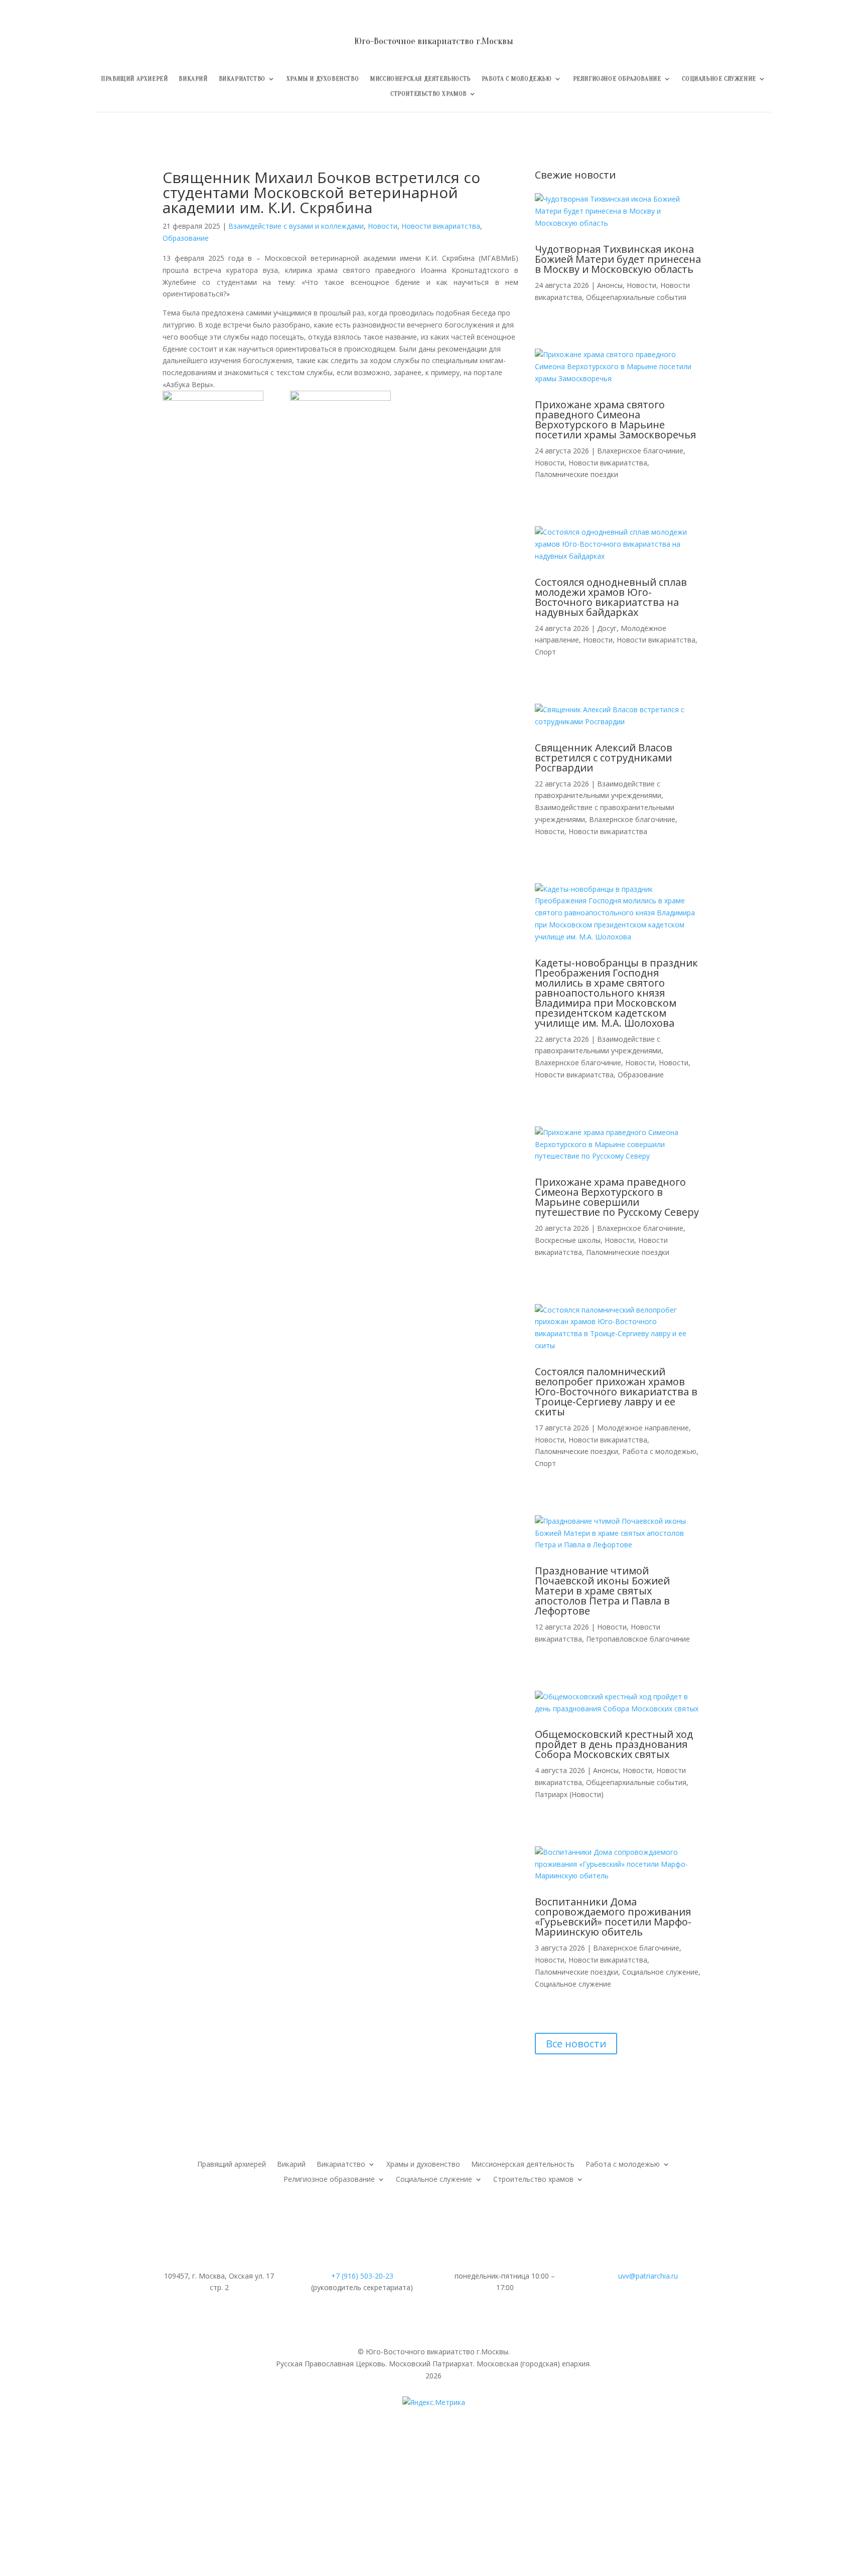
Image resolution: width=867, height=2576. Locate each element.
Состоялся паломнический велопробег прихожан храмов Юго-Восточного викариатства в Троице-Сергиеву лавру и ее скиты (616, 1392)
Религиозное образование (617, 79)
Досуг (607, 628)
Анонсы (610, 285)
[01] (213, 427)
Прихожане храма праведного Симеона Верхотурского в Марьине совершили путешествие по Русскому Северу (617, 1197)
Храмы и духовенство (323, 79)
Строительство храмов (428, 94)
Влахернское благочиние (640, 451)
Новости (383, 226)
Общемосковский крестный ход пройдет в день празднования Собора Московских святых (614, 1744)
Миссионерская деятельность (420, 79)
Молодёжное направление (643, 1428)
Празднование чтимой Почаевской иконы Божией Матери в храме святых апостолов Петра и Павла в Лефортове (602, 1591)
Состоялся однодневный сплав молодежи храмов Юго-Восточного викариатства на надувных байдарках (611, 597)
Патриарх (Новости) (569, 1794)
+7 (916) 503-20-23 (362, 2276)
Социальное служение (719, 79)
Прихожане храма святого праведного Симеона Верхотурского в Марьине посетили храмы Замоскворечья (615, 420)
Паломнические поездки (576, 474)
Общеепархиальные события (636, 297)
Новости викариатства (441, 226)
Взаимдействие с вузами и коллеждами (296, 226)
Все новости (576, 2044)
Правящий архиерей (134, 79)
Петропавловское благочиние (638, 1639)
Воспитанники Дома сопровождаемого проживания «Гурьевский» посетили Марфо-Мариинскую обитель (613, 1917)
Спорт (545, 652)
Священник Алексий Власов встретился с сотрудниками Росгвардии (604, 758)
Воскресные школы (568, 1240)
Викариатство (242, 79)
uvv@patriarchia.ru (648, 2276)
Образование (186, 238)
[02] (340, 427)
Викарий (193, 79)
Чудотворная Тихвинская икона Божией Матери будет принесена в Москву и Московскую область (618, 259)
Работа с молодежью (517, 79)
